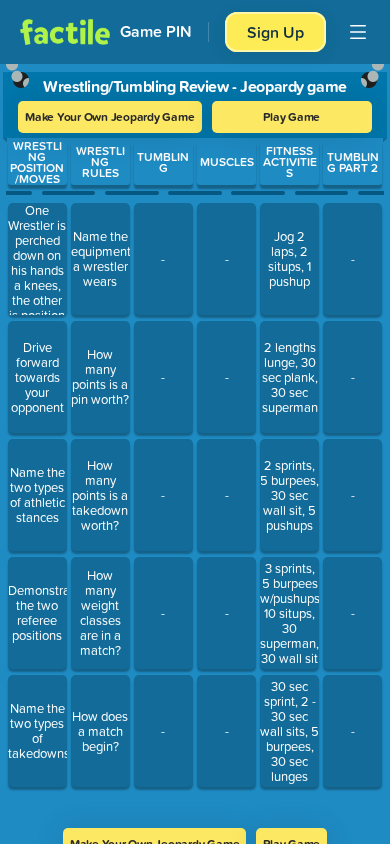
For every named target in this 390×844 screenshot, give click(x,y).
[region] (195, 439)
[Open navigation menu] (358, 32)
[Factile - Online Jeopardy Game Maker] (65, 32)
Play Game (291, 116)
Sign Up (275, 32)
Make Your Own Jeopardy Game (110, 116)
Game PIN (156, 31)
